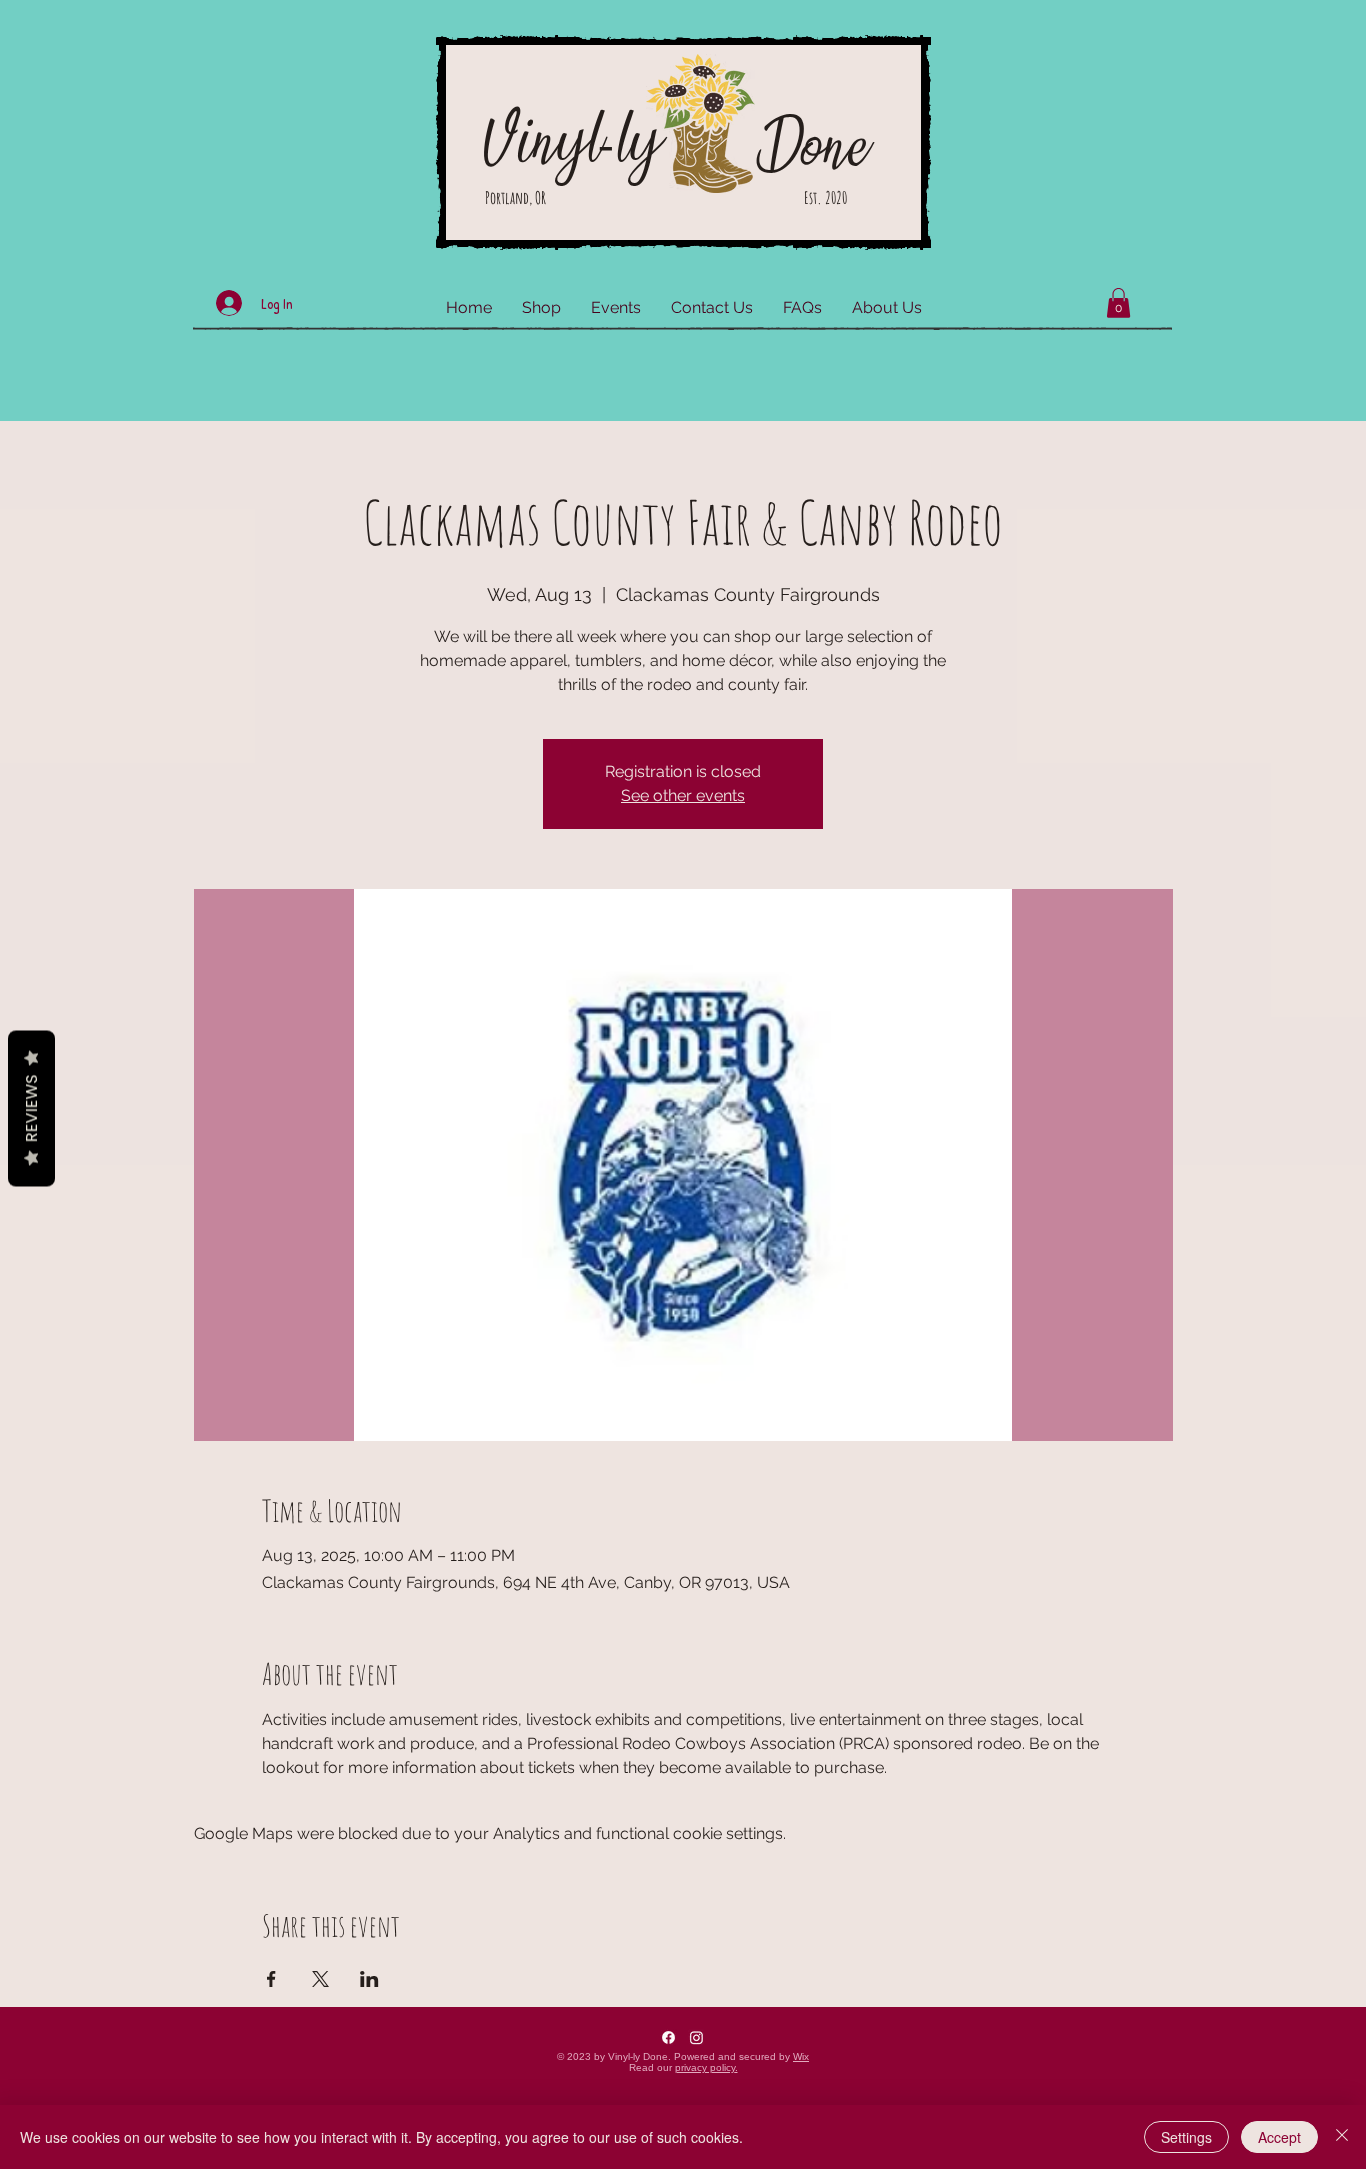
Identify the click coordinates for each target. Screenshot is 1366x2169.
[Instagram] (696, 2037)
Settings (1186, 2137)
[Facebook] (668, 2037)
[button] (1118, 303)
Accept (1279, 2137)
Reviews (31, 1108)
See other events (683, 795)
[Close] (1342, 2137)
